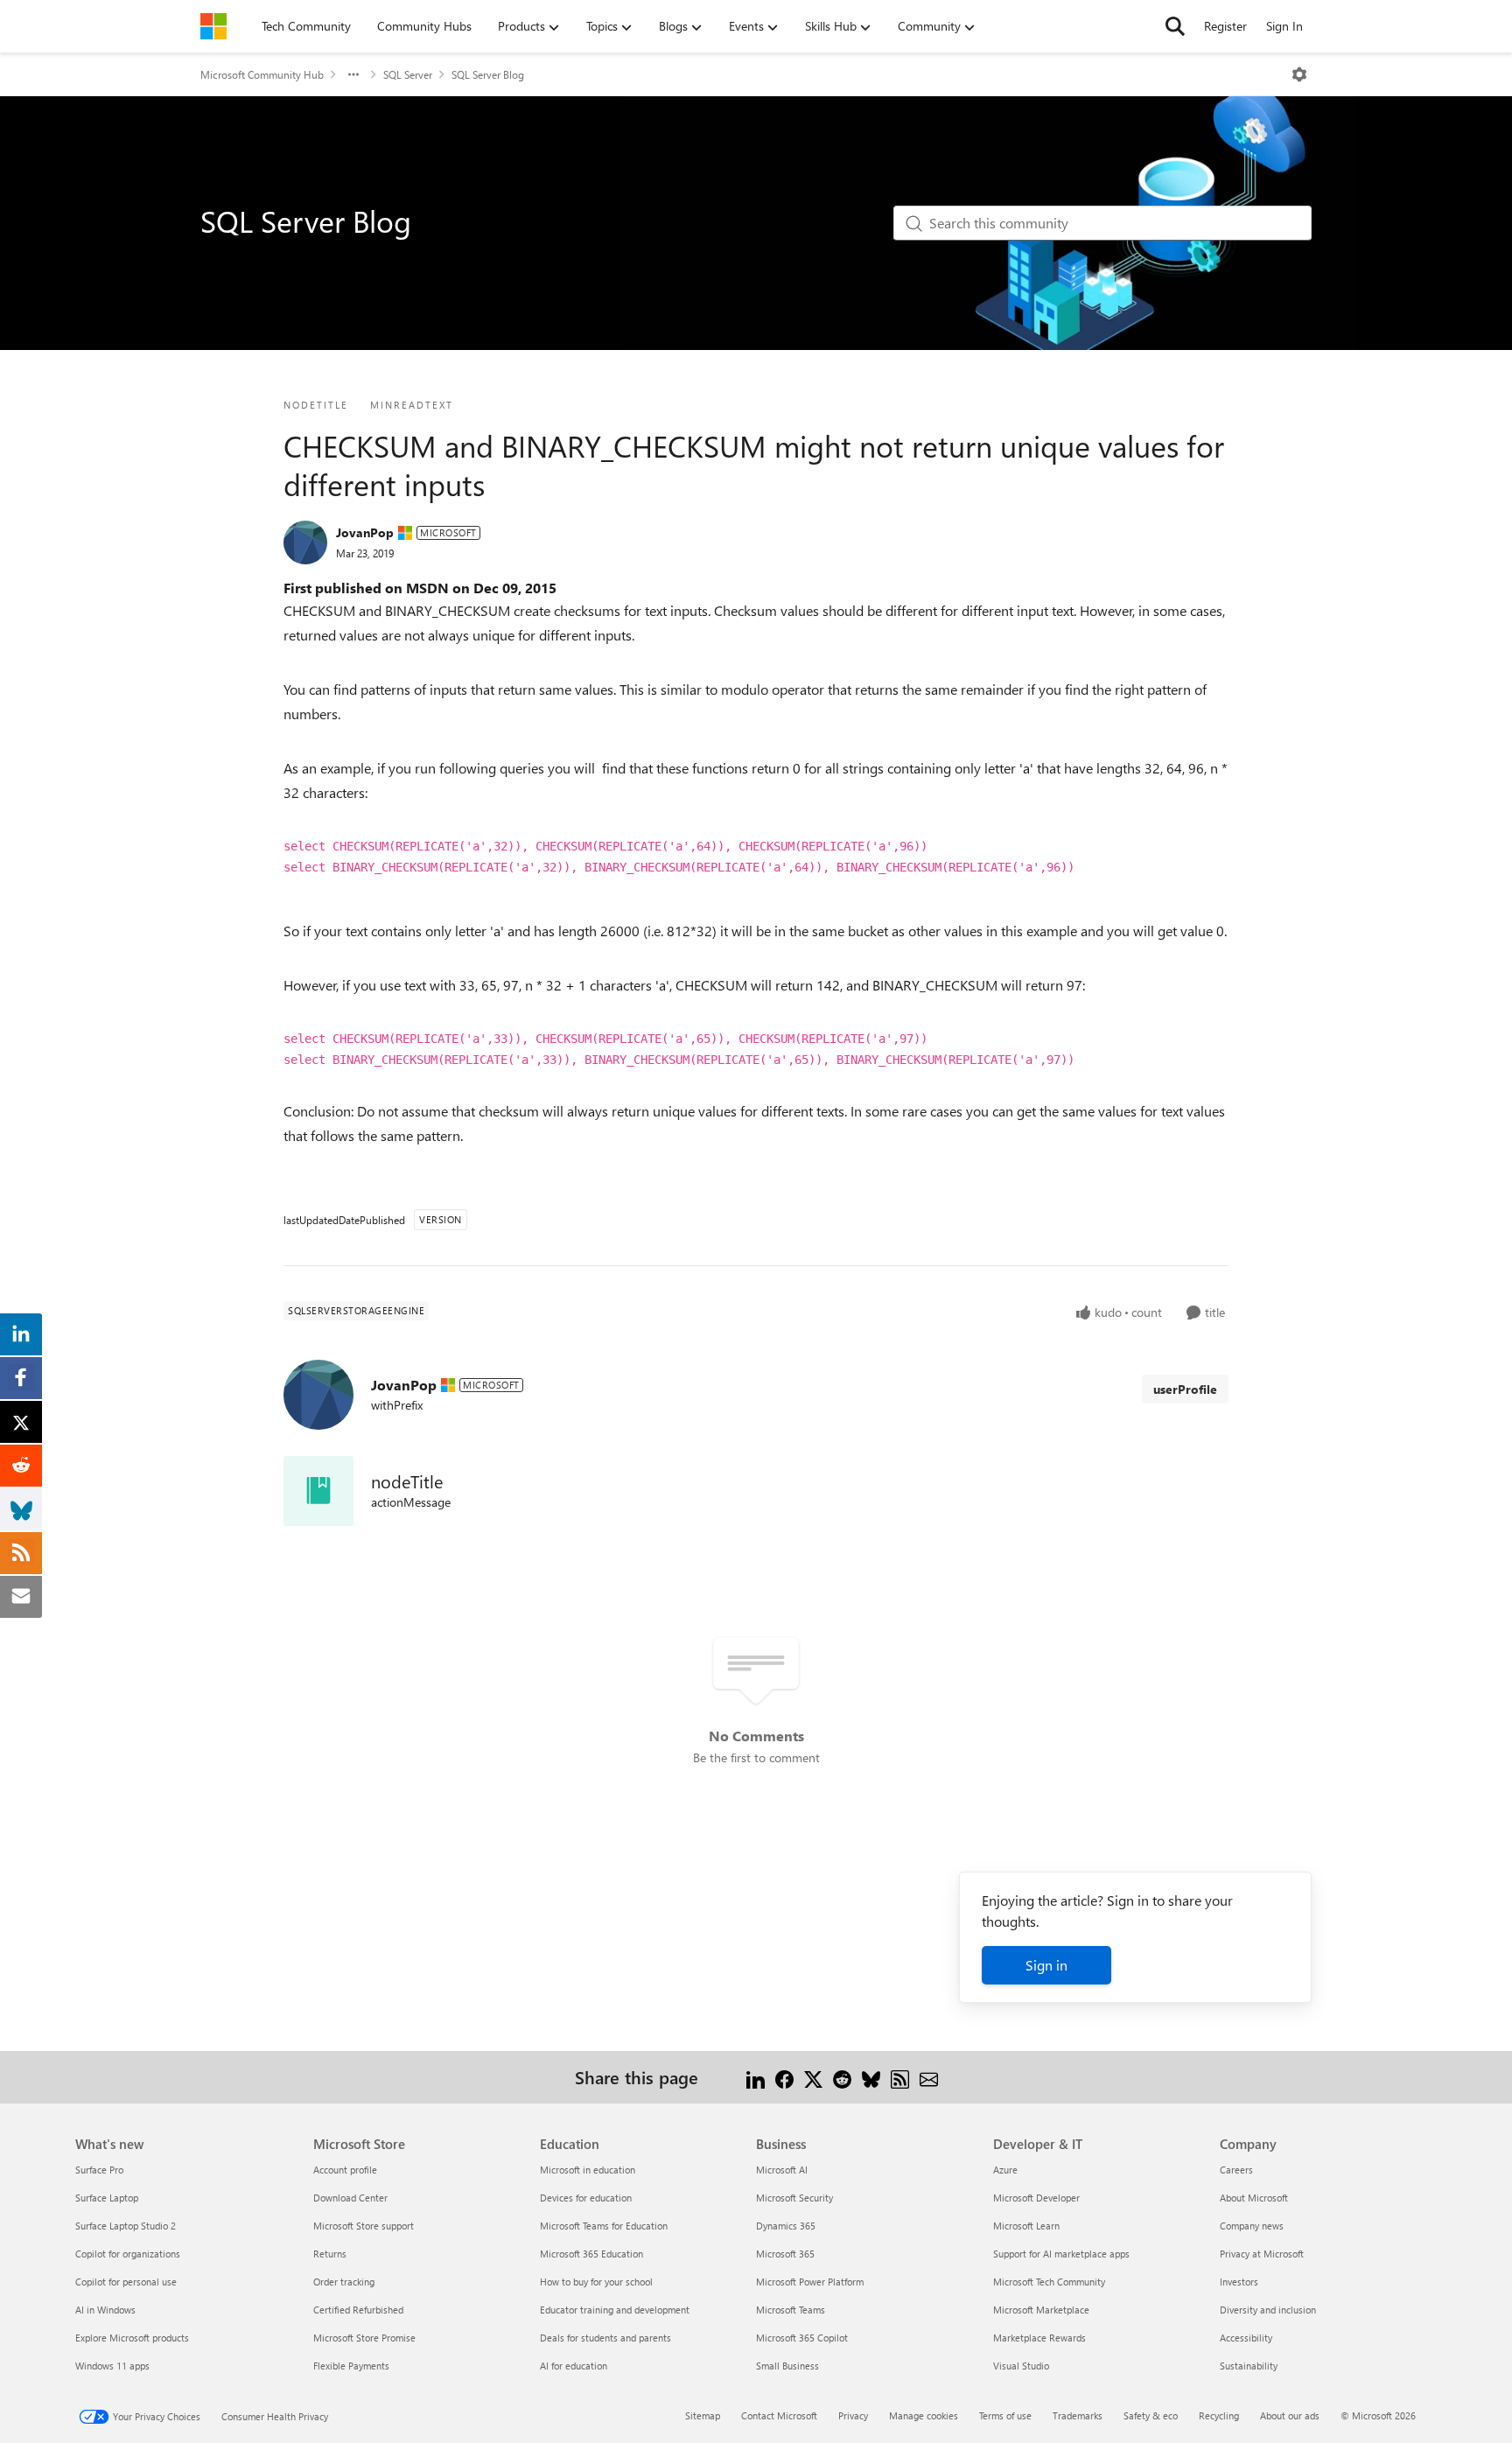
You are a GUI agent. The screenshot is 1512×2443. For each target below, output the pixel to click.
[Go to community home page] (213, 26)
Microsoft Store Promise (364, 2338)
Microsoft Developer (1036, 2198)
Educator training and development (615, 2310)
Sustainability (1249, 2366)
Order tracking (344, 2282)
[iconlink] (318, 1491)
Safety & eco (1151, 2415)
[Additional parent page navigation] (353, 74)
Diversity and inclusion (1268, 2310)
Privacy (853, 2415)
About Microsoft (1254, 2198)
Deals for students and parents (605, 2338)
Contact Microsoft (779, 2415)
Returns (330, 2254)
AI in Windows (105, 2310)
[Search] (1175, 26)
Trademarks (1078, 2415)
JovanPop (365, 532)
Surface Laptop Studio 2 (126, 2226)
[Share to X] (813, 2077)
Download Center (350, 2198)
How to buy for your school (596, 2282)
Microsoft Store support (364, 2226)
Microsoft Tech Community (1049, 2282)
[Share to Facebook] (784, 2077)
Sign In (1284, 26)
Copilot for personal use (126, 2282)
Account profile (345, 2170)
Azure (1005, 2170)
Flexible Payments (351, 2366)
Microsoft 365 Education (591, 2254)
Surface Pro (99, 2170)
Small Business (787, 2366)
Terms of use (1005, 2415)
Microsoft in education (588, 2170)
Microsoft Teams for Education (604, 2226)
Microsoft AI (782, 2170)
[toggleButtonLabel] (1299, 74)
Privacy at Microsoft (1262, 2254)
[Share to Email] (929, 2077)
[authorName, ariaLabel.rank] (305, 542)
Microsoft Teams (791, 2310)
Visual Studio (1021, 2366)
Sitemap (703, 2415)
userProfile (1185, 1389)
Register (1225, 26)
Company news (1252, 2226)
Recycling (1219, 2415)
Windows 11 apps (112, 2366)
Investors (1239, 2282)
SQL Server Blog (488, 74)
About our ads (1290, 2415)
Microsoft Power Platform (810, 2282)
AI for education (574, 2366)
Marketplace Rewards (1039, 2338)
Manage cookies (924, 2415)
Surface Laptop (107, 2198)
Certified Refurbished (358, 2310)
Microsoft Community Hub (262, 74)
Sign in (1046, 1965)
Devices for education (586, 2198)
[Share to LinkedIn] (756, 2077)
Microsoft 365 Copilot (802, 2338)
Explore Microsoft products (132, 2338)
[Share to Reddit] (842, 2077)
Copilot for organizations (128, 2254)
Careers (1236, 2170)
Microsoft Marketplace (1041, 2310)
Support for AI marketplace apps (1061, 2254)
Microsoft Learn (1026, 2226)
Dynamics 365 (786, 2226)
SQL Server (408, 74)
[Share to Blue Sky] (871, 2077)
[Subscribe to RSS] (900, 2077)
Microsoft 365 (785, 2254)
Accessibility (1246, 2338)
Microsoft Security (794, 2198)
